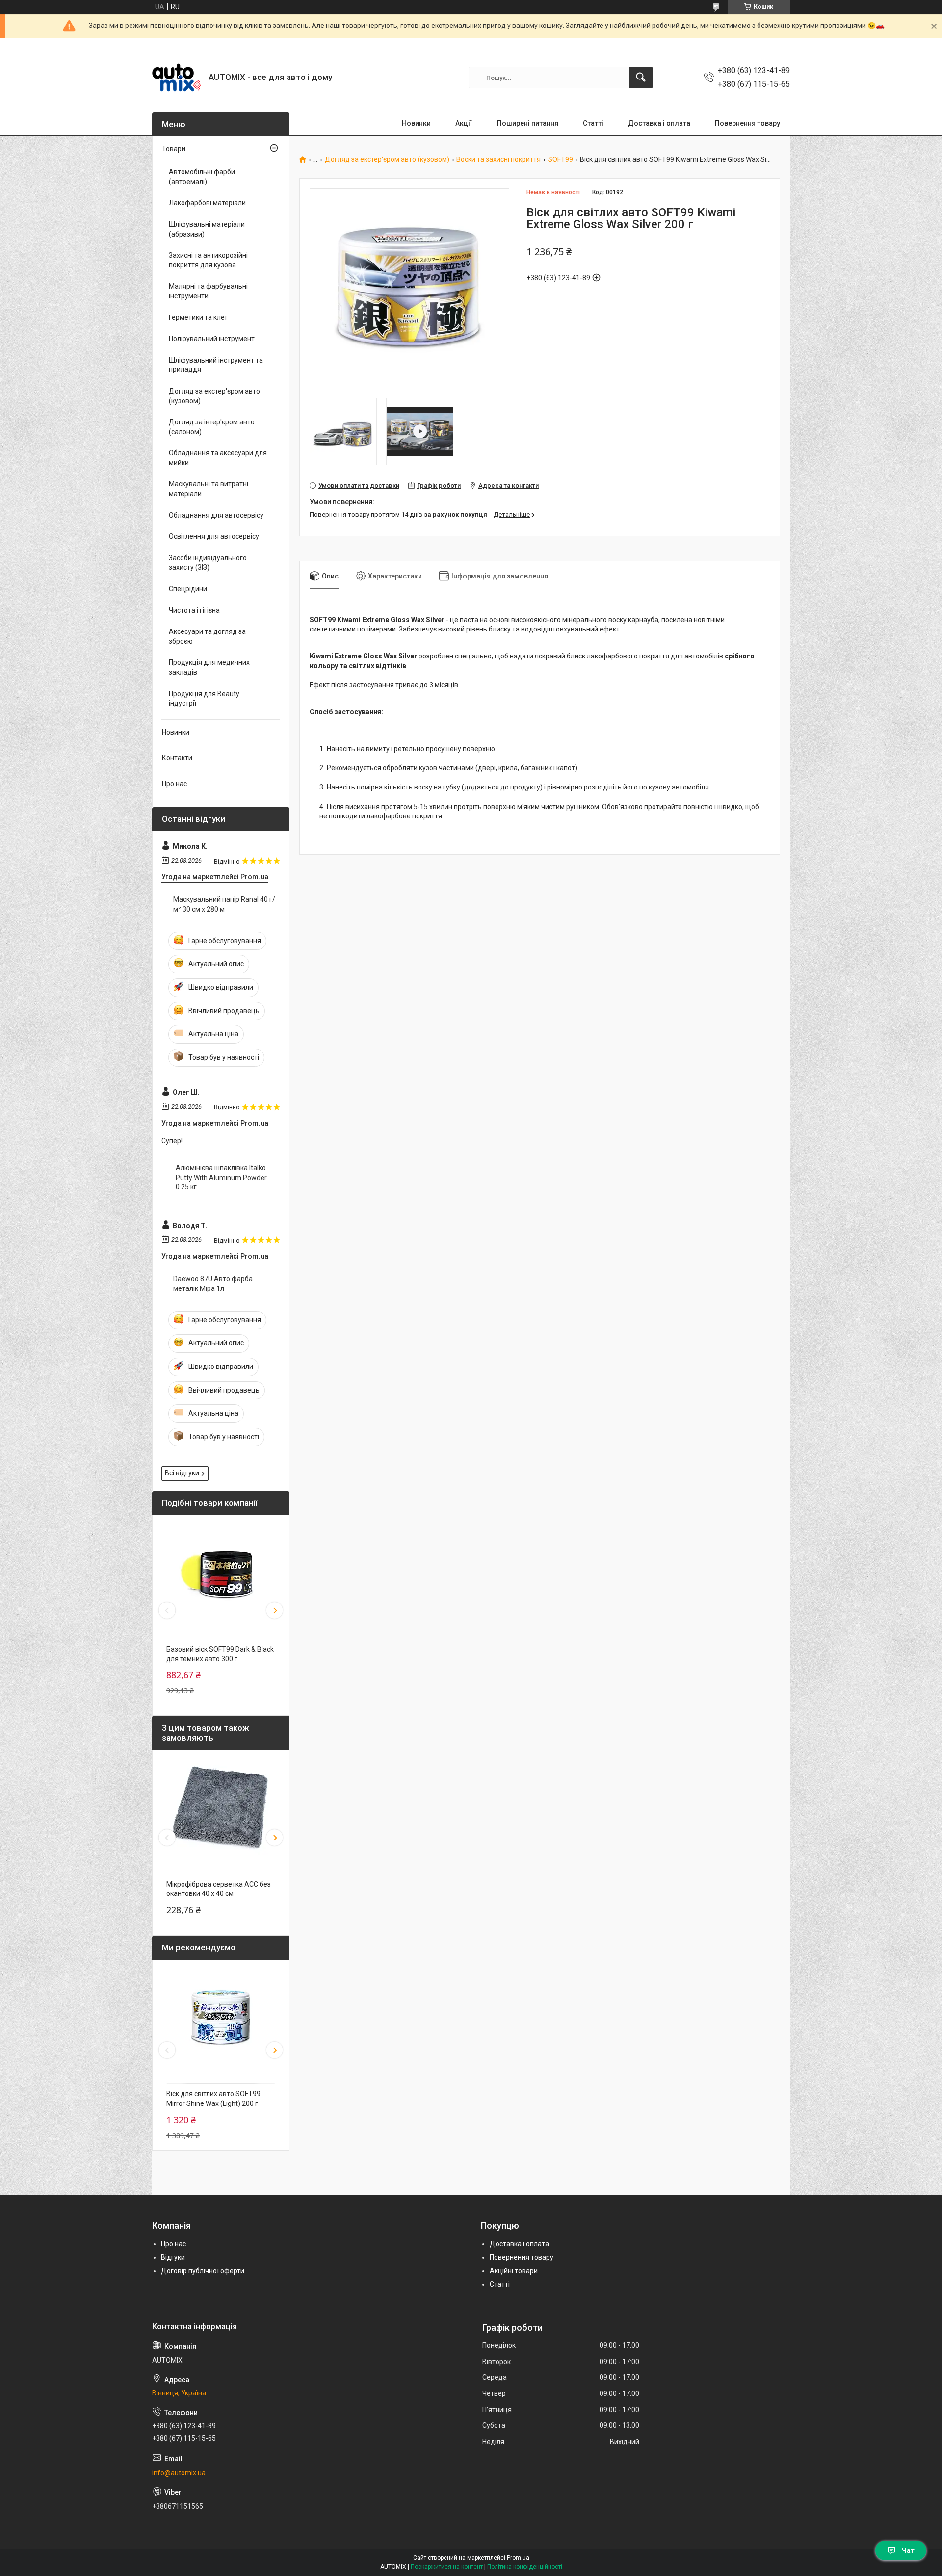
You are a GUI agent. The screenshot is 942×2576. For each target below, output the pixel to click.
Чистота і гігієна (194, 610)
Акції (464, 123)
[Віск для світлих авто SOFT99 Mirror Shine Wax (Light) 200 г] (221, 2019)
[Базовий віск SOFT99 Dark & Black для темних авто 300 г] (221, 1575)
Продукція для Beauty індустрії (204, 699)
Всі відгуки (182, 1473)
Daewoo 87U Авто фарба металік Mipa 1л (213, 1284)
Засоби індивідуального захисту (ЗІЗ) (208, 563)
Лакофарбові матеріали (207, 203)
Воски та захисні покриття (498, 160)
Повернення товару (747, 123)
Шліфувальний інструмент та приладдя (216, 365)
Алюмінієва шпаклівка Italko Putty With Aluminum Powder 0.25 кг (221, 1177)
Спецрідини (188, 589)
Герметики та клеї (198, 317)
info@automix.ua (179, 2473)
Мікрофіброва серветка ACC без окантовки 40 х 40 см (219, 1889)
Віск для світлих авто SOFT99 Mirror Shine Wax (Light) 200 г (213, 2099)
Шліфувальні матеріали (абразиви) (207, 229)
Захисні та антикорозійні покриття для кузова (208, 260)
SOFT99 (561, 160)
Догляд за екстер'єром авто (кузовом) (387, 160)
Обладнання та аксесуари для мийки (218, 458)
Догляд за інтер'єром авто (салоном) (212, 427)
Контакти (177, 758)
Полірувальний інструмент (212, 339)
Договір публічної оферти (203, 2271)
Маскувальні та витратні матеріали (209, 489)
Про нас (174, 784)
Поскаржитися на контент (447, 2567)
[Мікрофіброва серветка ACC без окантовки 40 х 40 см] (221, 1810)
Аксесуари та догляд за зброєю (207, 636)
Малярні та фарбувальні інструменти (208, 291)
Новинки (416, 123)
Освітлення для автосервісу (214, 536)
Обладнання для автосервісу (216, 515)
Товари (174, 149)
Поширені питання (528, 123)
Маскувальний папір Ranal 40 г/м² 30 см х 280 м (224, 904)
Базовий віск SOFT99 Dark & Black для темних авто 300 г (220, 1654)
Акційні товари (514, 2271)
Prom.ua (518, 2558)
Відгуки (173, 2257)
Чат (908, 2550)
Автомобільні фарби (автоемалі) (202, 177)
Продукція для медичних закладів (209, 667)
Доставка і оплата (659, 123)
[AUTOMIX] (177, 78)
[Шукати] (641, 78)
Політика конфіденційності (525, 2567)
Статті (593, 123)
